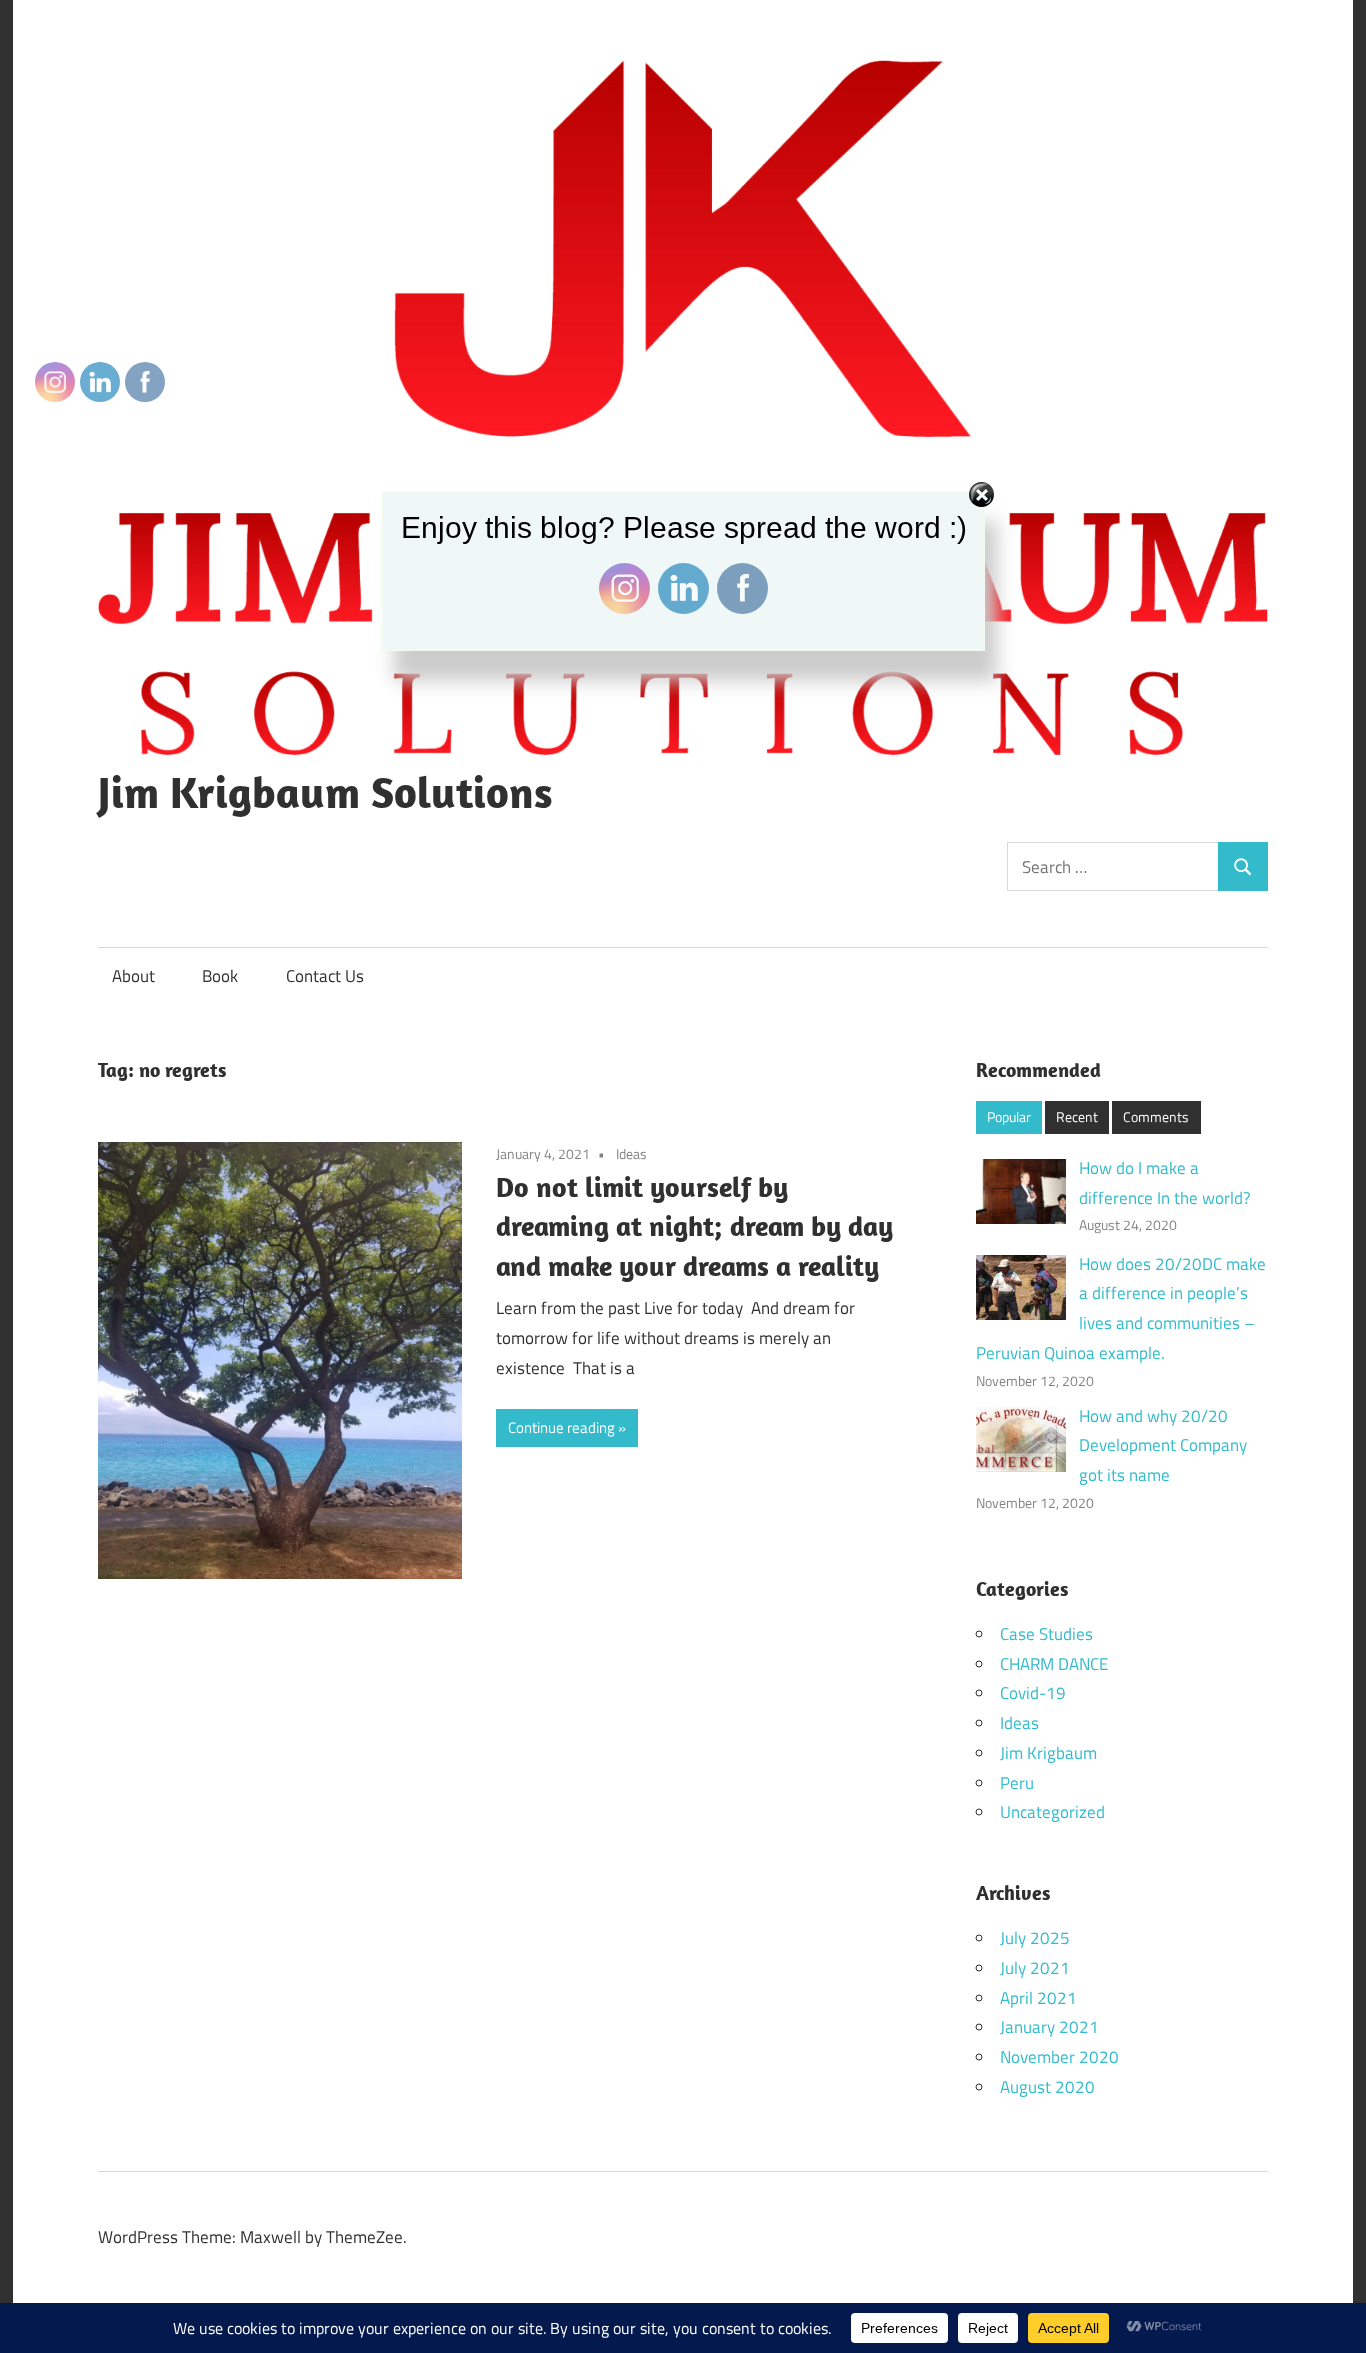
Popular (1009, 1116)
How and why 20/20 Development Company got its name (1163, 1446)
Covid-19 (1033, 1693)
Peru (1017, 1783)
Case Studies (1046, 1634)
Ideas (631, 1153)
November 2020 (1059, 2057)
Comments (1156, 1116)
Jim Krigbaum (1048, 1753)
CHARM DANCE (1054, 1664)
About (133, 976)
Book (220, 976)
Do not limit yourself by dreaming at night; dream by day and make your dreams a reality (694, 1226)
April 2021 (1038, 1998)
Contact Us (325, 976)
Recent (1077, 1116)
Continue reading (561, 1427)
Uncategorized (1052, 1812)
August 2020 (1047, 2087)
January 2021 (1049, 2027)
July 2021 (1035, 1968)
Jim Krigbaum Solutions (325, 792)
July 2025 (1035, 1938)
